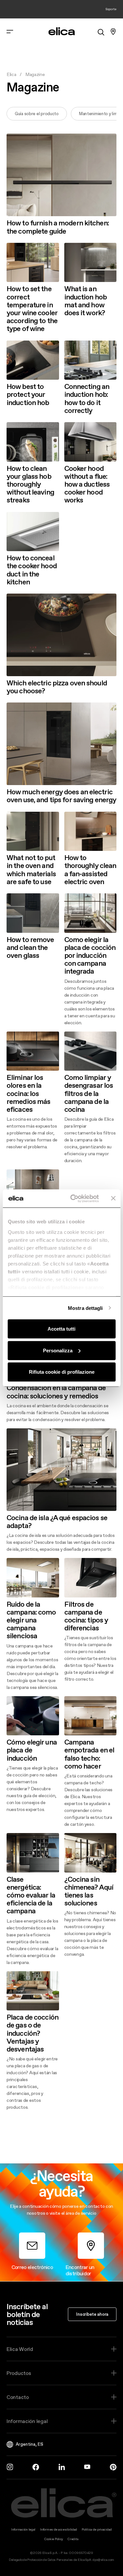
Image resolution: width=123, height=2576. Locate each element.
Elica (11, 74)
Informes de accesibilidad (59, 2529)
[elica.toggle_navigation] (10, 32)
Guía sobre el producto (37, 114)
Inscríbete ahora (92, 2314)
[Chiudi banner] (113, 1198)
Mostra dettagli (85, 1308)
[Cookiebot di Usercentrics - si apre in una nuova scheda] (73, 1198)
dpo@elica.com (103, 2560)
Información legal (27, 2421)
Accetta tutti (61, 1329)
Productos (19, 2373)
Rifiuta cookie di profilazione (62, 1372)
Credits (73, 2539)
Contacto (18, 2397)
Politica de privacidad (97, 2529)
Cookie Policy (54, 2539)
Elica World (20, 2349)
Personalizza (58, 1350)
